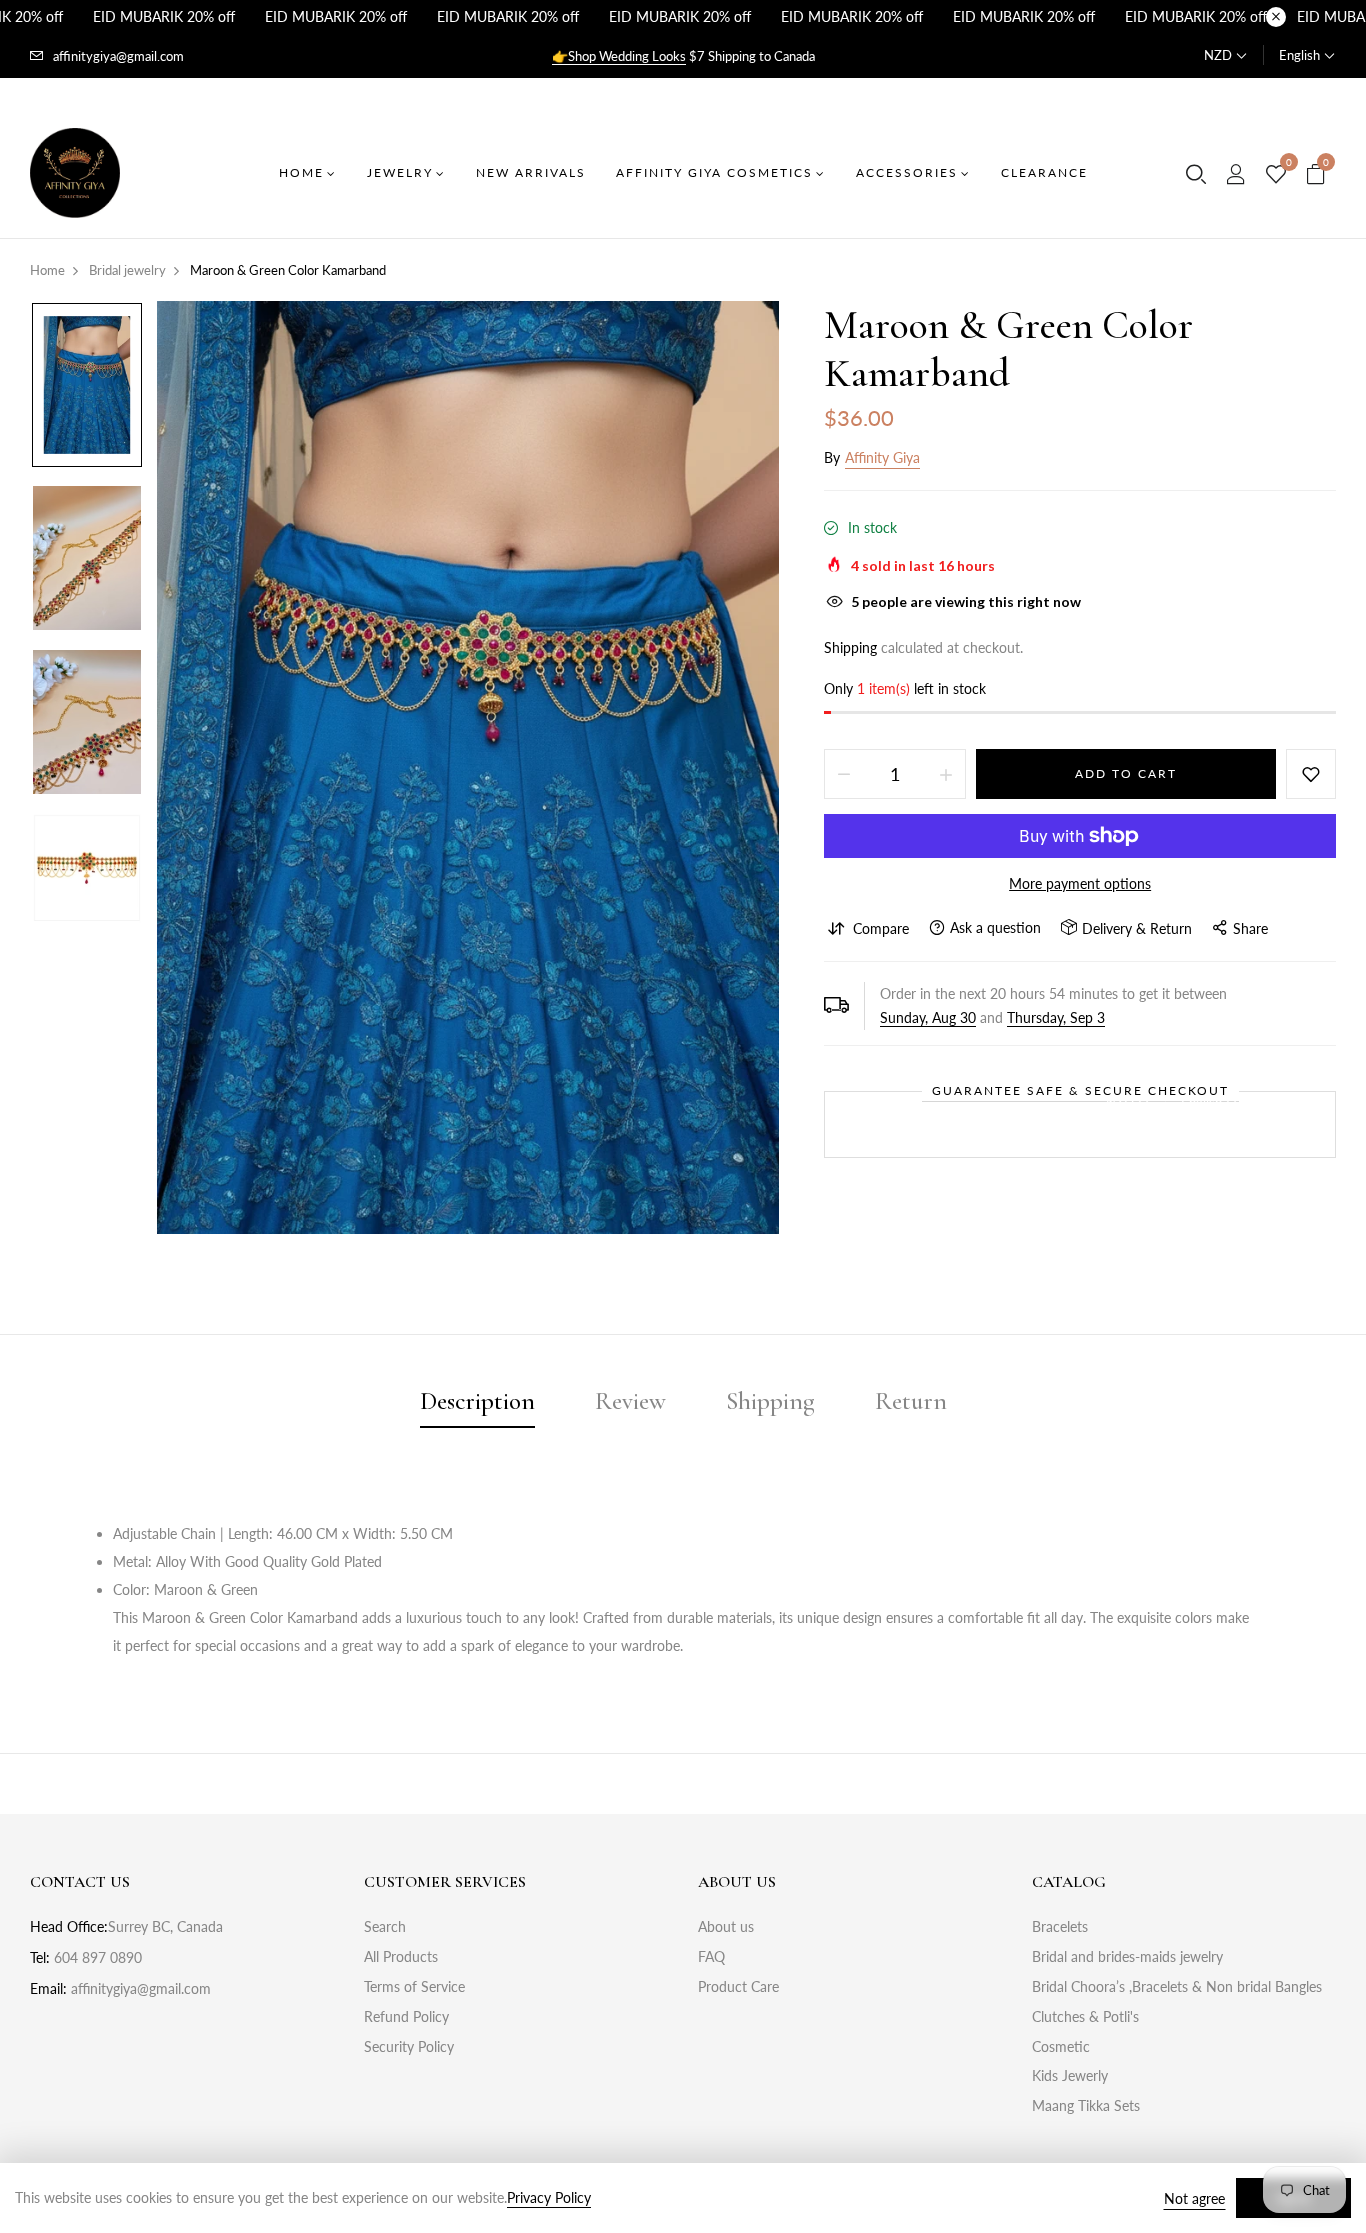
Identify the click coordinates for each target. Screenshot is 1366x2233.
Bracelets (1060, 1926)
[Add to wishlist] (1311, 774)
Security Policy (409, 2046)
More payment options (1080, 883)
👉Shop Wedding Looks (619, 56)
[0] (1276, 175)
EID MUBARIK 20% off (164, 16)
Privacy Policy (549, 2197)
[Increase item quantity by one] (946, 774)
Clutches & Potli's (1085, 2016)
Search (385, 1926)
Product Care (738, 1986)
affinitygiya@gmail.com (118, 56)
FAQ (711, 1956)
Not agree (1194, 2198)
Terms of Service (414, 1986)
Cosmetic (1061, 2046)
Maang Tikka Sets (1086, 2105)
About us (726, 1926)
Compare (881, 928)
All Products (401, 1956)
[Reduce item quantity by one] (844, 774)
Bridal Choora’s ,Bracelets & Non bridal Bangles (1177, 1986)
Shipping (850, 647)
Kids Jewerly (1070, 2075)
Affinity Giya (882, 457)
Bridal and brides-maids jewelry (1127, 1956)
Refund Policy (406, 2016)
